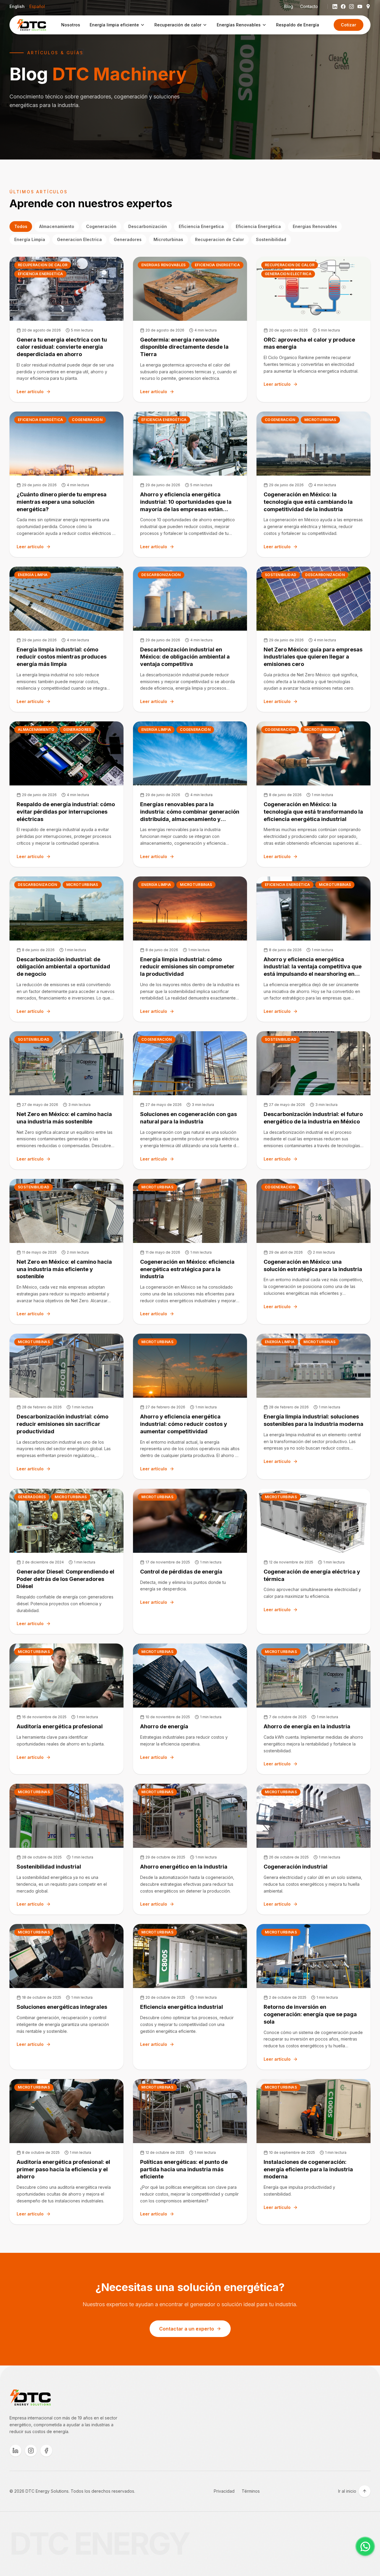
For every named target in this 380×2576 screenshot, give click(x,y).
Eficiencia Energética (258, 226)
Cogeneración (101, 226)
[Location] (368, 7)
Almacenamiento (57, 226)
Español (37, 6)
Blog (289, 6)
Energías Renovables (239, 25)
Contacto (309, 6)
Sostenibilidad (271, 239)
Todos (21, 226)
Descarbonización (148, 226)
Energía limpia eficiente (114, 25)
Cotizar (349, 25)
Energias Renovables (315, 226)
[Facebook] (343, 7)
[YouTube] (360, 7)
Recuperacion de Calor (220, 239)
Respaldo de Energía (298, 25)
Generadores (128, 239)
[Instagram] (351, 7)
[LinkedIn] (335, 7)
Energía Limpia (30, 239)
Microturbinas (168, 239)
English (17, 6)
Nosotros (71, 25)
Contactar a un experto (187, 2329)
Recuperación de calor (178, 25)
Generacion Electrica (79, 239)
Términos (251, 2491)
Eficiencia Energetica (201, 226)
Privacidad (224, 2491)
